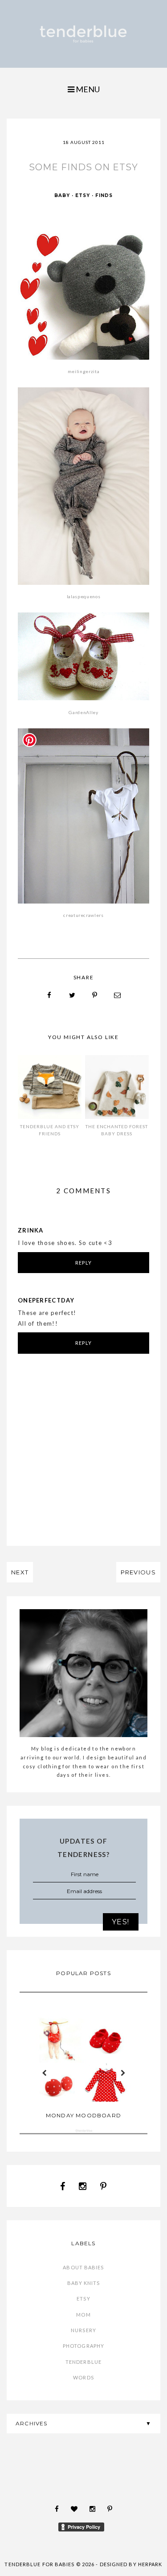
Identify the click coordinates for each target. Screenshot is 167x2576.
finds (104, 195)
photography (83, 2346)
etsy (83, 195)
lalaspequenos (83, 596)
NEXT (20, 1572)
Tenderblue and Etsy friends (50, 1130)
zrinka (31, 1230)
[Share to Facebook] (49, 995)
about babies (83, 2267)
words (83, 2377)
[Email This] (118, 995)
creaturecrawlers (83, 915)
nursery (83, 2330)
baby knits (84, 2283)
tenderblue (83, 2362)
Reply (83, 1263)
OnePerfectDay (46, 1300)
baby (62, 195)
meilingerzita (83, 371)
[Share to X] (72, 995)
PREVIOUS (138, 1572)
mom (83, 2315)
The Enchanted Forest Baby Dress (117, 1130)
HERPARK (150, 2564)
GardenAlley (83, 712)
